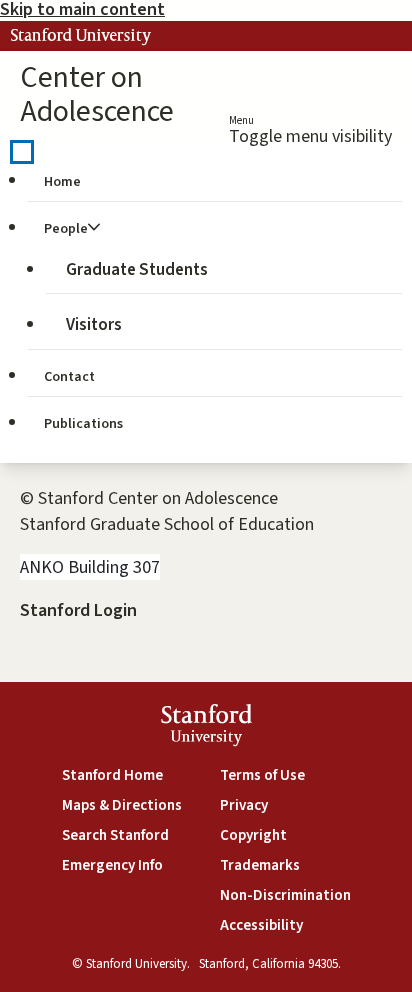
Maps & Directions (122, 805)
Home (62, 182)
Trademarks (260, 865)
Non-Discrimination (285, 895)
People (66, 229)
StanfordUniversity (206, 727)
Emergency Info (112, 865)
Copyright (253, 835)
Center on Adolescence (97, 95)
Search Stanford (115, 835)
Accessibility (261, 925)
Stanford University (81, 36)
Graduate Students (137, 270)
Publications (83, 424)
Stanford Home (112, 775)
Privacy (244, 805)
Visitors (94, 325)
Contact (69, 377)
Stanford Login (78, 610)
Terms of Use (262, 775)
